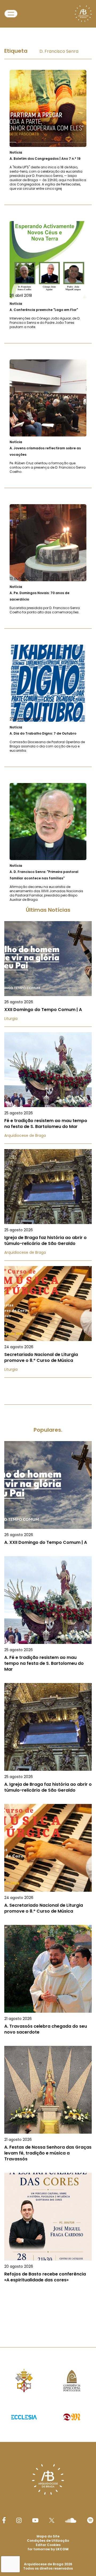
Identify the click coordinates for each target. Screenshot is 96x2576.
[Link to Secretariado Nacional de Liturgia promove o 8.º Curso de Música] (48, 1322)
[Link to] (48, 130)
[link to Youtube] (35, 2520)
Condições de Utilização (48, 2541)
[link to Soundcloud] (71, 2520)
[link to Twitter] (52, 2520)
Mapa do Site (48, 2536)
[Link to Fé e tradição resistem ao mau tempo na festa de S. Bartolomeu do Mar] (48, 1088)
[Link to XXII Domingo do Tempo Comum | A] (48, 974)
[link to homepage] (83, 14)
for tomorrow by (48, 2549)
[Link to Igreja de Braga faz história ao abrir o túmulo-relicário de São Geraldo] (48, 1205)
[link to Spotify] (90, 2520)
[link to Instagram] (19, 2520)
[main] (48, 1176)
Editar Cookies (48, 2545)
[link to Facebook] (4, 2520)
